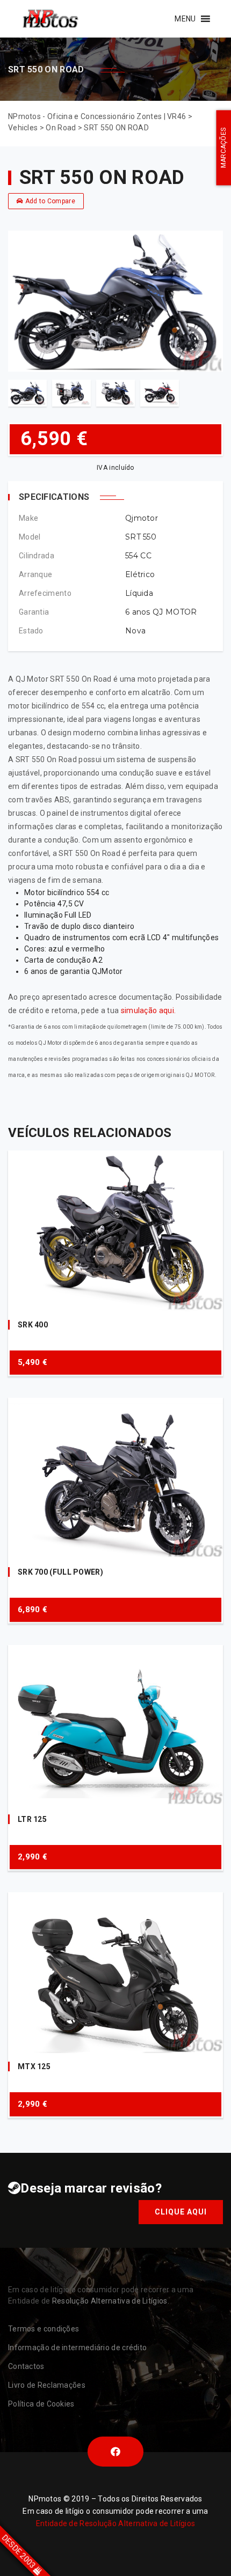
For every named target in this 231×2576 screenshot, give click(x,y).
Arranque (35, 574)
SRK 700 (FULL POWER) (60, 1572)
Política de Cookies (41, 2404)
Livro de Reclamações (47, 2385)
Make (28, 518)
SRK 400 (33, 1325)
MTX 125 (34, 2066)
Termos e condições (44, 2329)
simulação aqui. (149, 1010)
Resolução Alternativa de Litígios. (111, 2301)
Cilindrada (37, 556)
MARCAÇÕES (223, 148)
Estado (31, 631)
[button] (185, 19)
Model (30, 537)
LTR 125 (32, 1819)
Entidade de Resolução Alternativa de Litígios (116, 2523)
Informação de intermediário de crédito (77, 2348)
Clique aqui (181, 2212)
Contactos (26, 2366)
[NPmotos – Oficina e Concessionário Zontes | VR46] (50, 19)
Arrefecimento (45, 593)
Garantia (34, 612)
